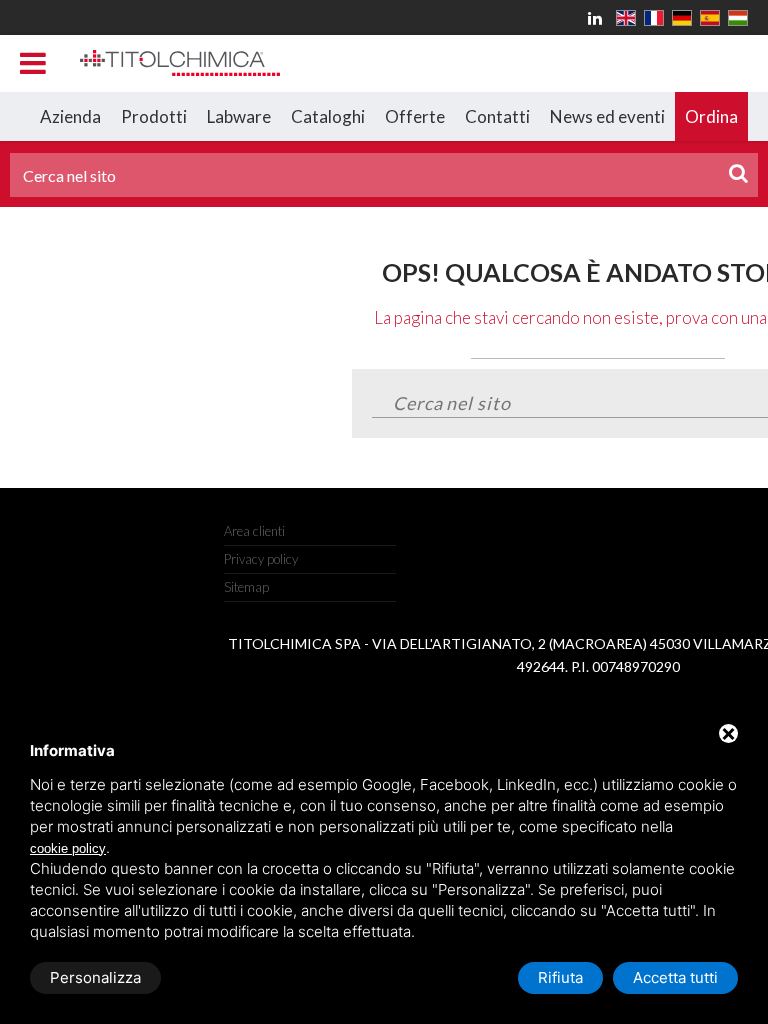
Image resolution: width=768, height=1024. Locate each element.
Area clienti (254, 531)
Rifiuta (560, 977)
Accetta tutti (675, 977)
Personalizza (95, 977)
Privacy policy (261, 559)
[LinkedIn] (598, 17)
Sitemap (246, 587)
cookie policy (68, 848)
